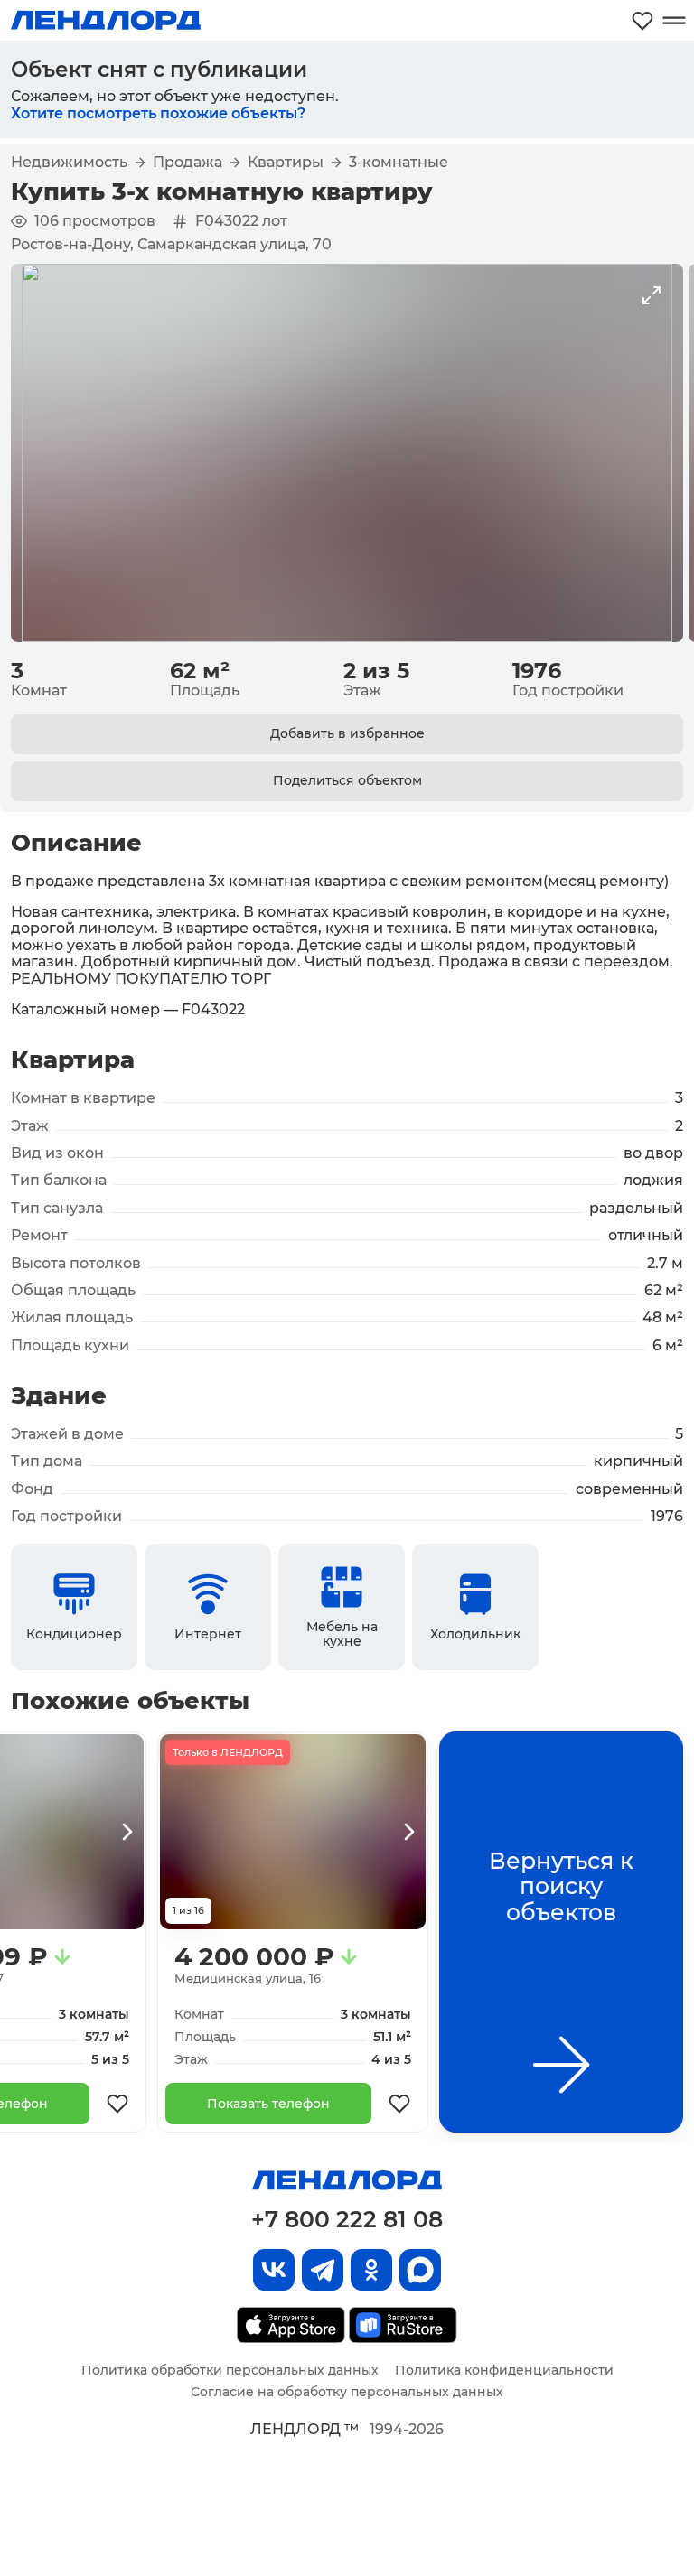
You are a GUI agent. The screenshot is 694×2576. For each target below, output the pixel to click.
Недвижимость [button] (69, 163)
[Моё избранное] (642, 20)
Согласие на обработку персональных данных (347, 2392)
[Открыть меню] (674, 20)
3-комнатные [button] (399, 163)
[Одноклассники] (371, 2270)
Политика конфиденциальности (504, 2370)
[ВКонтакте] (274, 2270)
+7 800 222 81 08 (347, 2219)
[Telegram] (323, 2270)
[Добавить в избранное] (117, 2104)
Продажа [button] (188, 163)
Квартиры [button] (286, 163)
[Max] (420, 2270)
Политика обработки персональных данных (230, 2370)
